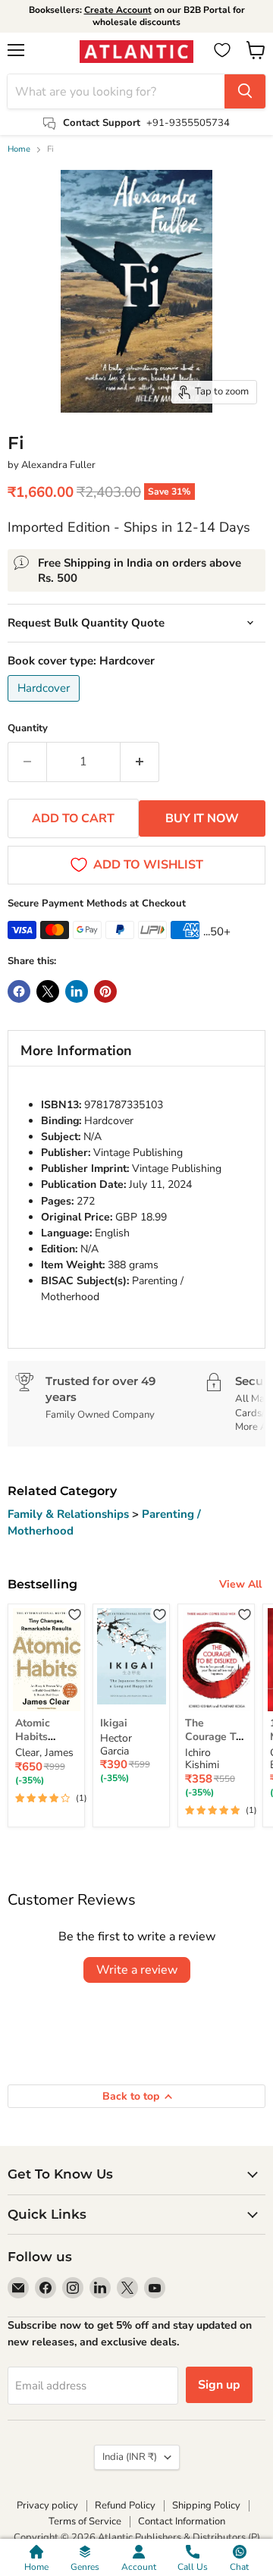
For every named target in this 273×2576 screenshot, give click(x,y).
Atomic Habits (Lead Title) (44, 1737)
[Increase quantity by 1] (140, 762)
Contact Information (182, 2521)
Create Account (118, 10)
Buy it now (202, 818)
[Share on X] (48, 991)
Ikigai (114, 1723)
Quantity (28, 729)
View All (240, 1584)
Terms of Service (85, 2521)
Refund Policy (125, 2505)
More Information (76, 1051)
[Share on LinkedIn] (77, 991)
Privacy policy (47, 2505)
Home (19, 150)
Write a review (137, 1970)
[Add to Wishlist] (75, 1614)
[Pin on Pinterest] (105, 991)
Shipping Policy (206, 2505)
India (130, 2457)
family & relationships (70, 1514)
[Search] (245, 91)
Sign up (219, 2385)
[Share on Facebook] (19, 991)
